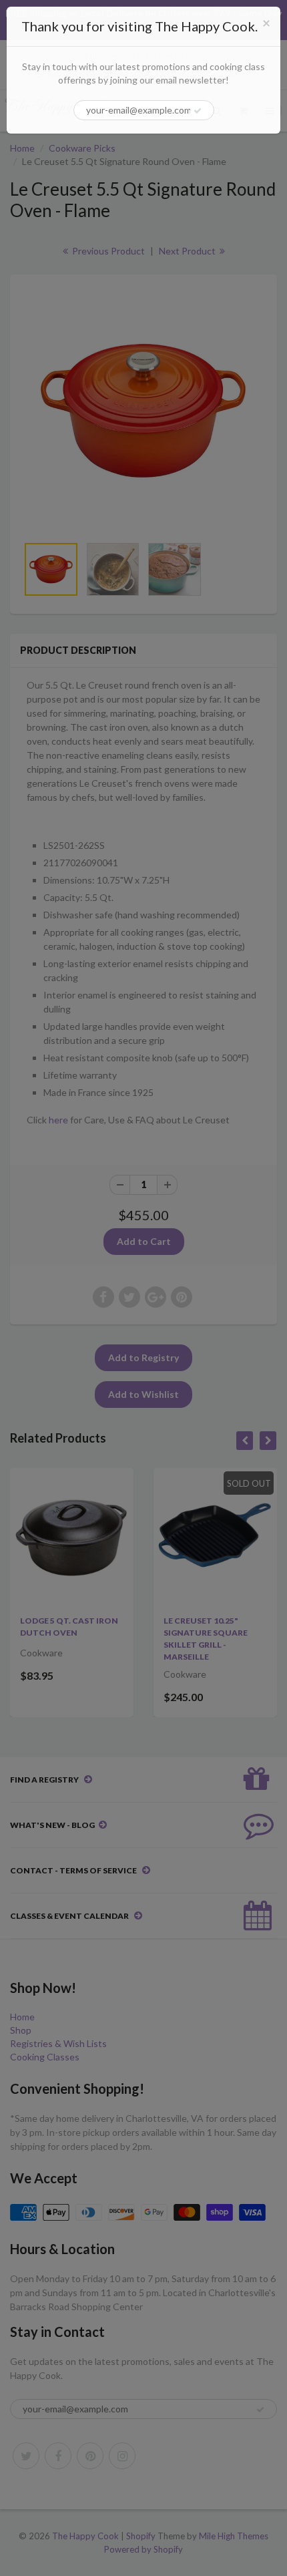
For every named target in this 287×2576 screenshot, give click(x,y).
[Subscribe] (198, 111)
